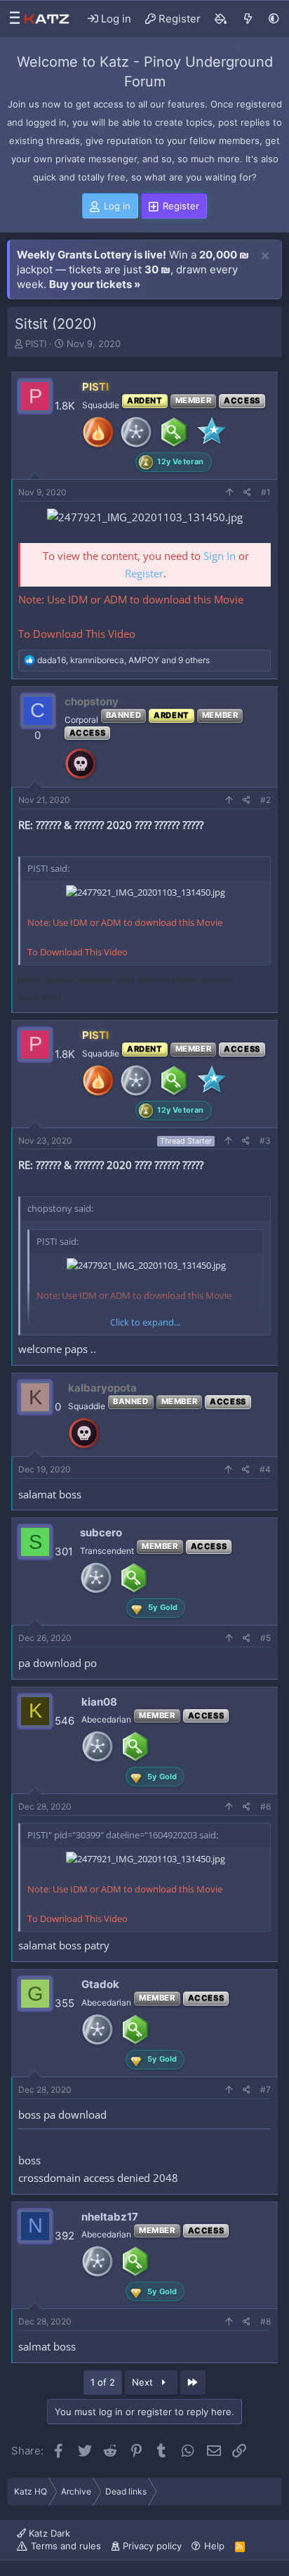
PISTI (36, 344)
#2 (266, 800)
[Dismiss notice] (265, 256)
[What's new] (248, 19)
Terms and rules (66, 2546)
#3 (265, 1140)
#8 (266, 2321)
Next (144, 2382)
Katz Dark (48, 2533)
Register (144, 573)
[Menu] (11, 19)
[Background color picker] (221, 19)
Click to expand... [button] (145, 1322)
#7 (266, 2090)
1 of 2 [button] (103, 2382)
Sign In (220, 556)
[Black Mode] (274, 19)
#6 (266, 1806)
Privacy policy (152, 2546)
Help (214, 2546)
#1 (266, 492)
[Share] (247, 493)
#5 (266, 1638)
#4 (265, 1469)
